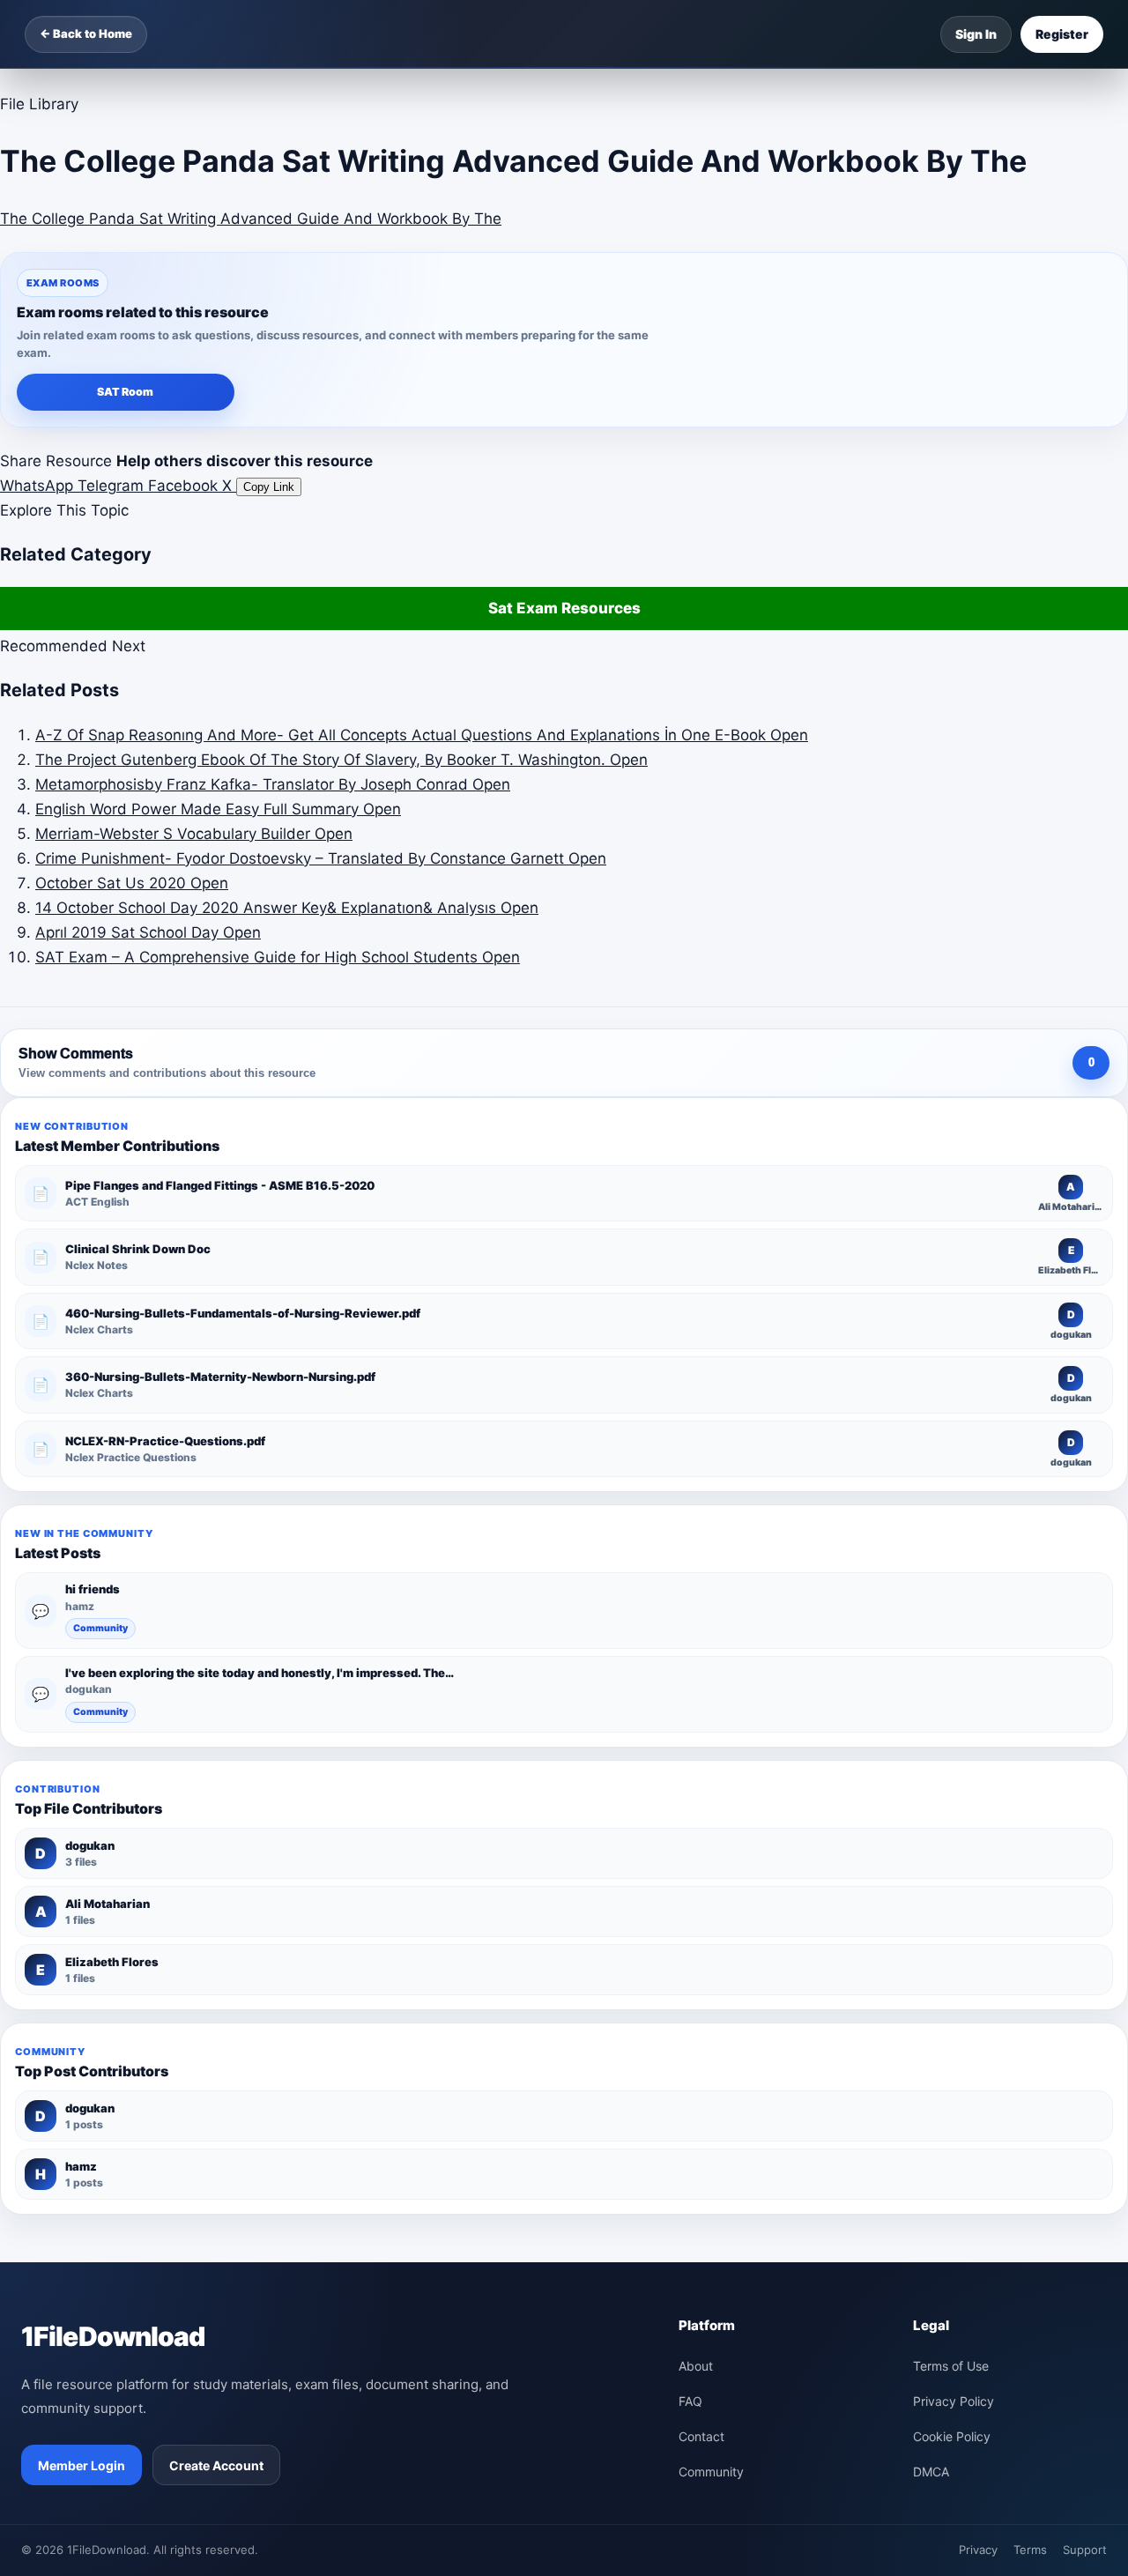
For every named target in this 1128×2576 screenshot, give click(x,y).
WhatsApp (39, 486)
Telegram (113, 486)
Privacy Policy (954, 2401)
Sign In (976, 34)
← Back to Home (86, 33)
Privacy (978, 2550)
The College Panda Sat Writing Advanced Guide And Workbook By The (251, 219)
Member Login (82, 2465)
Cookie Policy (952, 2436)
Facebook (185, 486)
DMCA (931, 2472)
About (696, 2366)
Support (1085, 2550)
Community (100, 1628)
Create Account (216, 2465)
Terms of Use (951, 2366)
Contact (701, 2436)
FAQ (690, 2401)
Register (1062, 34)
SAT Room (125, 392)
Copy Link (269, 487)
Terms (1030, 2550)
